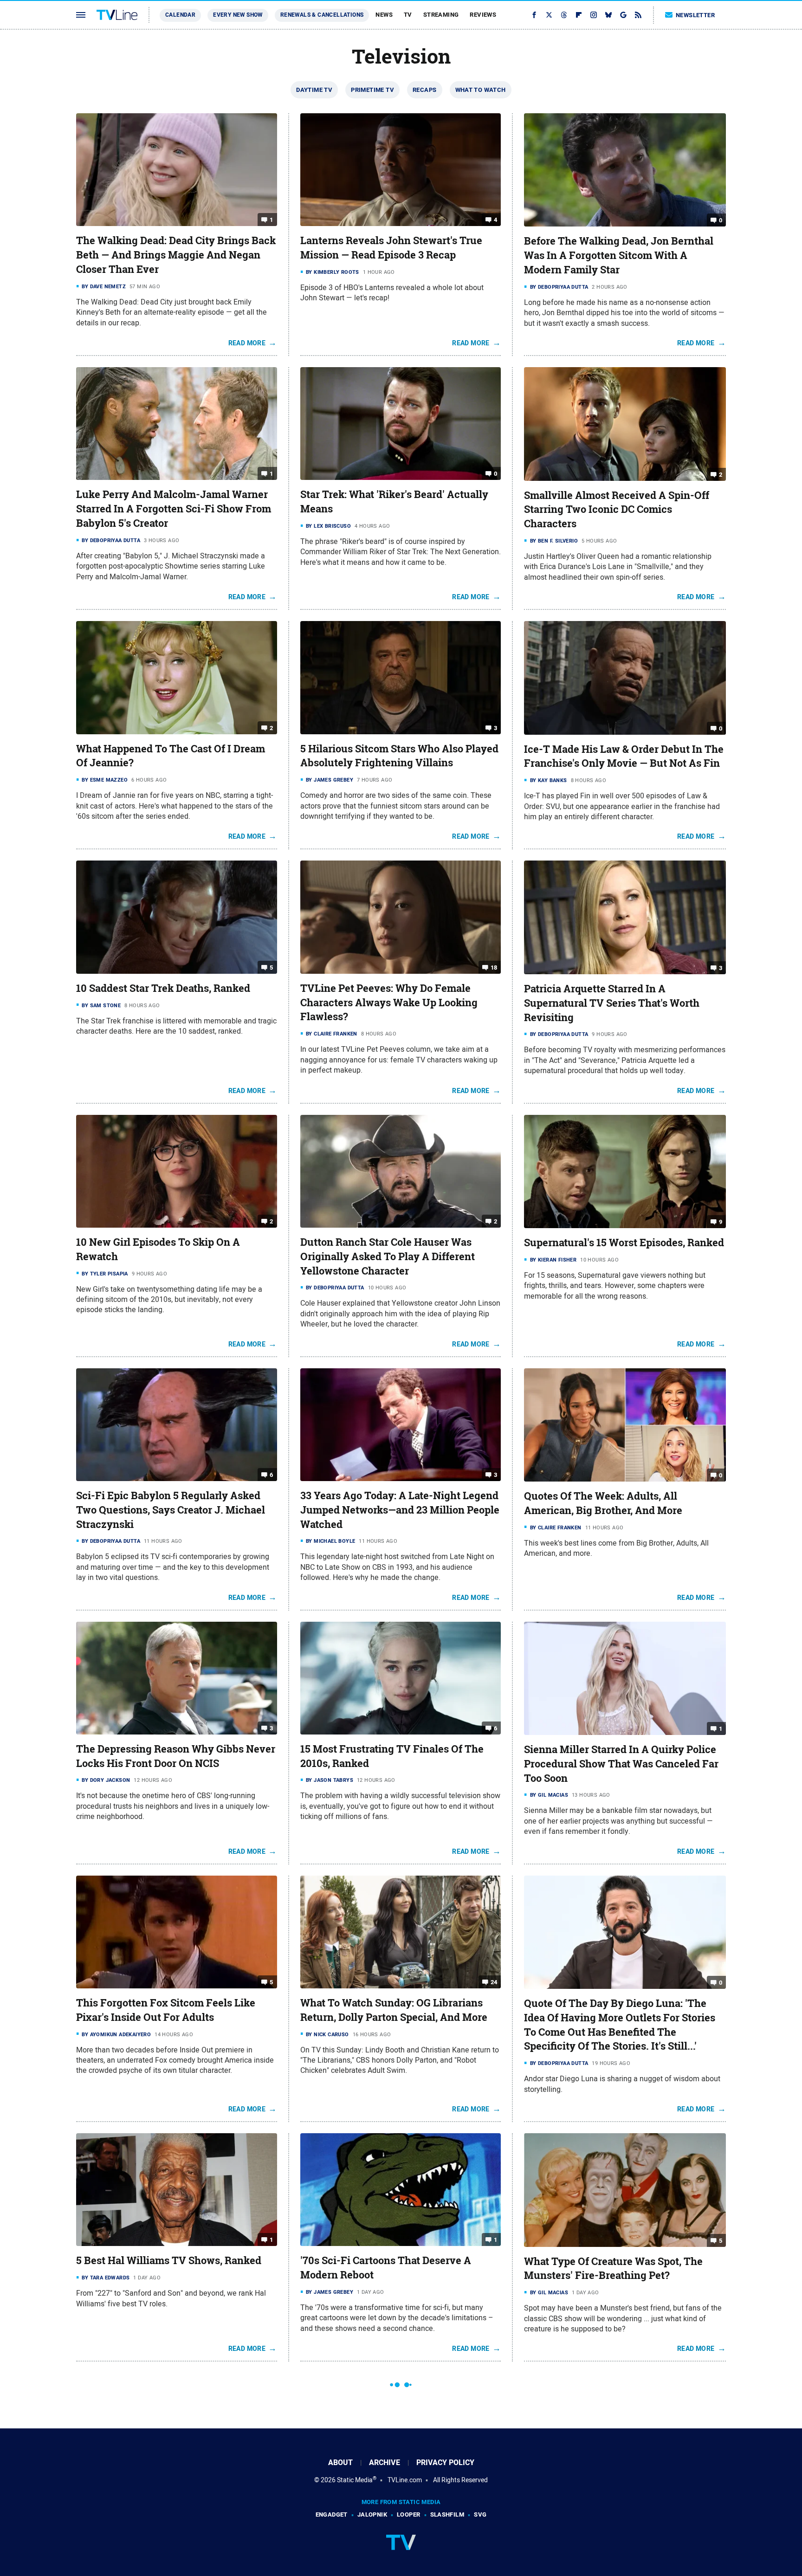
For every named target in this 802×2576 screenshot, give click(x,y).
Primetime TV (372, 90)
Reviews (483, 15)
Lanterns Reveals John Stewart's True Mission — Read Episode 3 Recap (391, 248)
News (384, 15)
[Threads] (564, 15)
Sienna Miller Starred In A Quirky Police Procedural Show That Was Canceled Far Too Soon (621, 1764)
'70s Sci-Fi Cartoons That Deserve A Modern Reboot (386, 2268)
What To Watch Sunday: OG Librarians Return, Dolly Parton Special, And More (394, 2010)
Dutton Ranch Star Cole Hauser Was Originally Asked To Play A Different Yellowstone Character (388, 1256)
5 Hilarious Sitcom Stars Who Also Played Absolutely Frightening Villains (399, 756)
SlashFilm (447, 2515)
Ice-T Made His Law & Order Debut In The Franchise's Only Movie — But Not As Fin (624, 756)
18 (494, 968)
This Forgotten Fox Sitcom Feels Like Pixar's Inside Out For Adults (166, 2010)
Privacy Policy (445, 2463)
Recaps (424, 90)
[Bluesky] (608, 15)
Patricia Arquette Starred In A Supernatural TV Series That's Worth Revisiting (612, 1003)
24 (494, 1982)
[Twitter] (549, 15)
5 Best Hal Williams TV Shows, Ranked (169, 2260)
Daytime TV (314, 90)
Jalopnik (372, 2515)
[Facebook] (534, 15)
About (340, 2463)
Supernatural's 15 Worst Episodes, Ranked (624, 1243)
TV (408, 15)
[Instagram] (594, 15)
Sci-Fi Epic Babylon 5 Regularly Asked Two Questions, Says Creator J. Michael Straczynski (171, 1510)
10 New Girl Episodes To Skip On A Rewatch (158, 1249)
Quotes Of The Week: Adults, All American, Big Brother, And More (603, 1503)
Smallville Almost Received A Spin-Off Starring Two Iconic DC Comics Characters (617, 510)
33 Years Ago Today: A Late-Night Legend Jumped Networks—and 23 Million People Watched (400, 1510)
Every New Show (238, 15)
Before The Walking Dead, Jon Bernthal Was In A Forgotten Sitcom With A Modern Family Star (619, 255)
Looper (408, 2515)
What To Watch (481, 90)
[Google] (623, 15)
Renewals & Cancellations (322, 15)
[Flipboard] (579, 15)
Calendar (180, 15)
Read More (247, 343)
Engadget (332, 2515)
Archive (385, 2463)
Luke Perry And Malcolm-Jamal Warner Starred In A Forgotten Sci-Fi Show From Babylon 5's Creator (174, 509)
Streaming (441, 15)
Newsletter (695, 15)
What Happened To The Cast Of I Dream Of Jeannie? (171, 756)
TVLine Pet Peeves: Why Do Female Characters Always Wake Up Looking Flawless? (389, 1003)
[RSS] (638, 15)
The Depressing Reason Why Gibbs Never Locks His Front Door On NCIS (176, 1756)
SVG (480, 2515)
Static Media (355, 2480)
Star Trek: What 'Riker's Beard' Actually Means (394, 502)
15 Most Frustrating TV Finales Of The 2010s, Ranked (392, 1756)
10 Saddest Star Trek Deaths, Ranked (163, 988)
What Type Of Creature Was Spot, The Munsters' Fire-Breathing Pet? (613, 2269)
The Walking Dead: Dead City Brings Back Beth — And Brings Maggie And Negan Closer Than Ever (176, 255)
